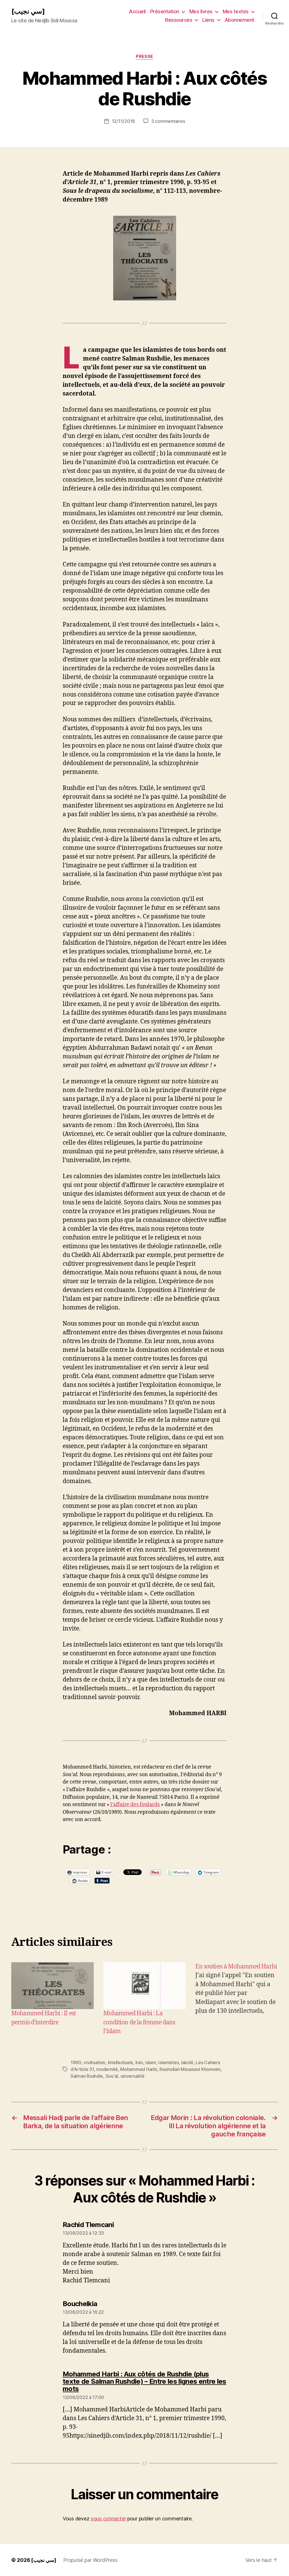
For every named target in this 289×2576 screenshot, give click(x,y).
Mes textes (236, 11)
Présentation (165, 11)
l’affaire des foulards (135, 1805)
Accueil (137, 11)
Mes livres (201, 11)
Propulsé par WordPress (90, 2560)
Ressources (179, 20)
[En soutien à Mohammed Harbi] (237, 1999)
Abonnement (239, 20)
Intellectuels (121, 2062)
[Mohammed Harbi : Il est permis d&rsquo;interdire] (52, 1986)
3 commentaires (168, 121)
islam (151, 2062)
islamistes (168, 2062)
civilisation (94, 2062)
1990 (76, 2062)
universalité (133, 2076)
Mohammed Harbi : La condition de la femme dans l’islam (139, 2022)
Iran (139, 2062)
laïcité (187, 2062)
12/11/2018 (123, 121)
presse (144, 56)
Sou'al (112, 2076)
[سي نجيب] (28, 11)
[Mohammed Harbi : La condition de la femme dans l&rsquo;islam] (144, 1986)
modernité (107, 2069)
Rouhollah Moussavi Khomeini (190, 2069)
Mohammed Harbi (139, 2069)
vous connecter (108, 2519)
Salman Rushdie (87, 2076)
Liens (208, 20)
